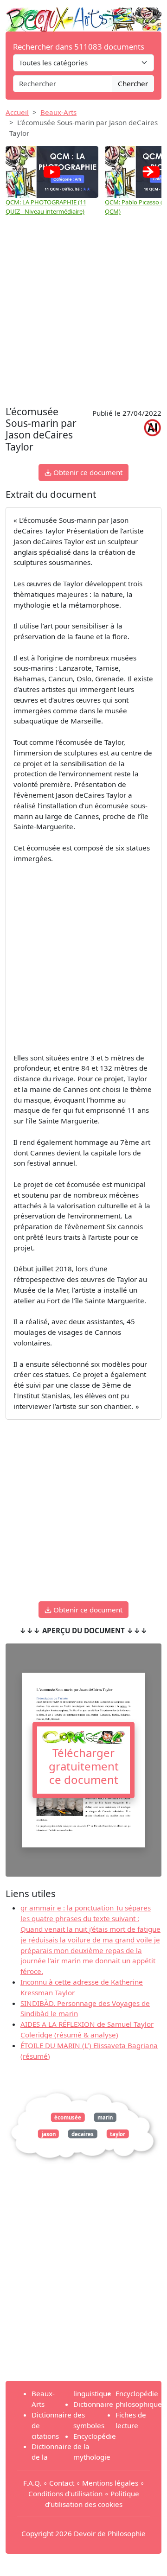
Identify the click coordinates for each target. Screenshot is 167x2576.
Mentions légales (110, 2483)
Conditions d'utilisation (65, 2494)
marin (105, 2117)
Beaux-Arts (58, 112)
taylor (118, 2134)
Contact (62, 2483)
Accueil (17, 112)
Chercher (133, 83)
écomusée (68, 2117)
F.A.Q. (32, 2483)
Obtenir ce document (87, 472)
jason (49, 2134)
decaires (83, 2134)
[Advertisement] (83, 316)
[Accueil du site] (83, 15)
